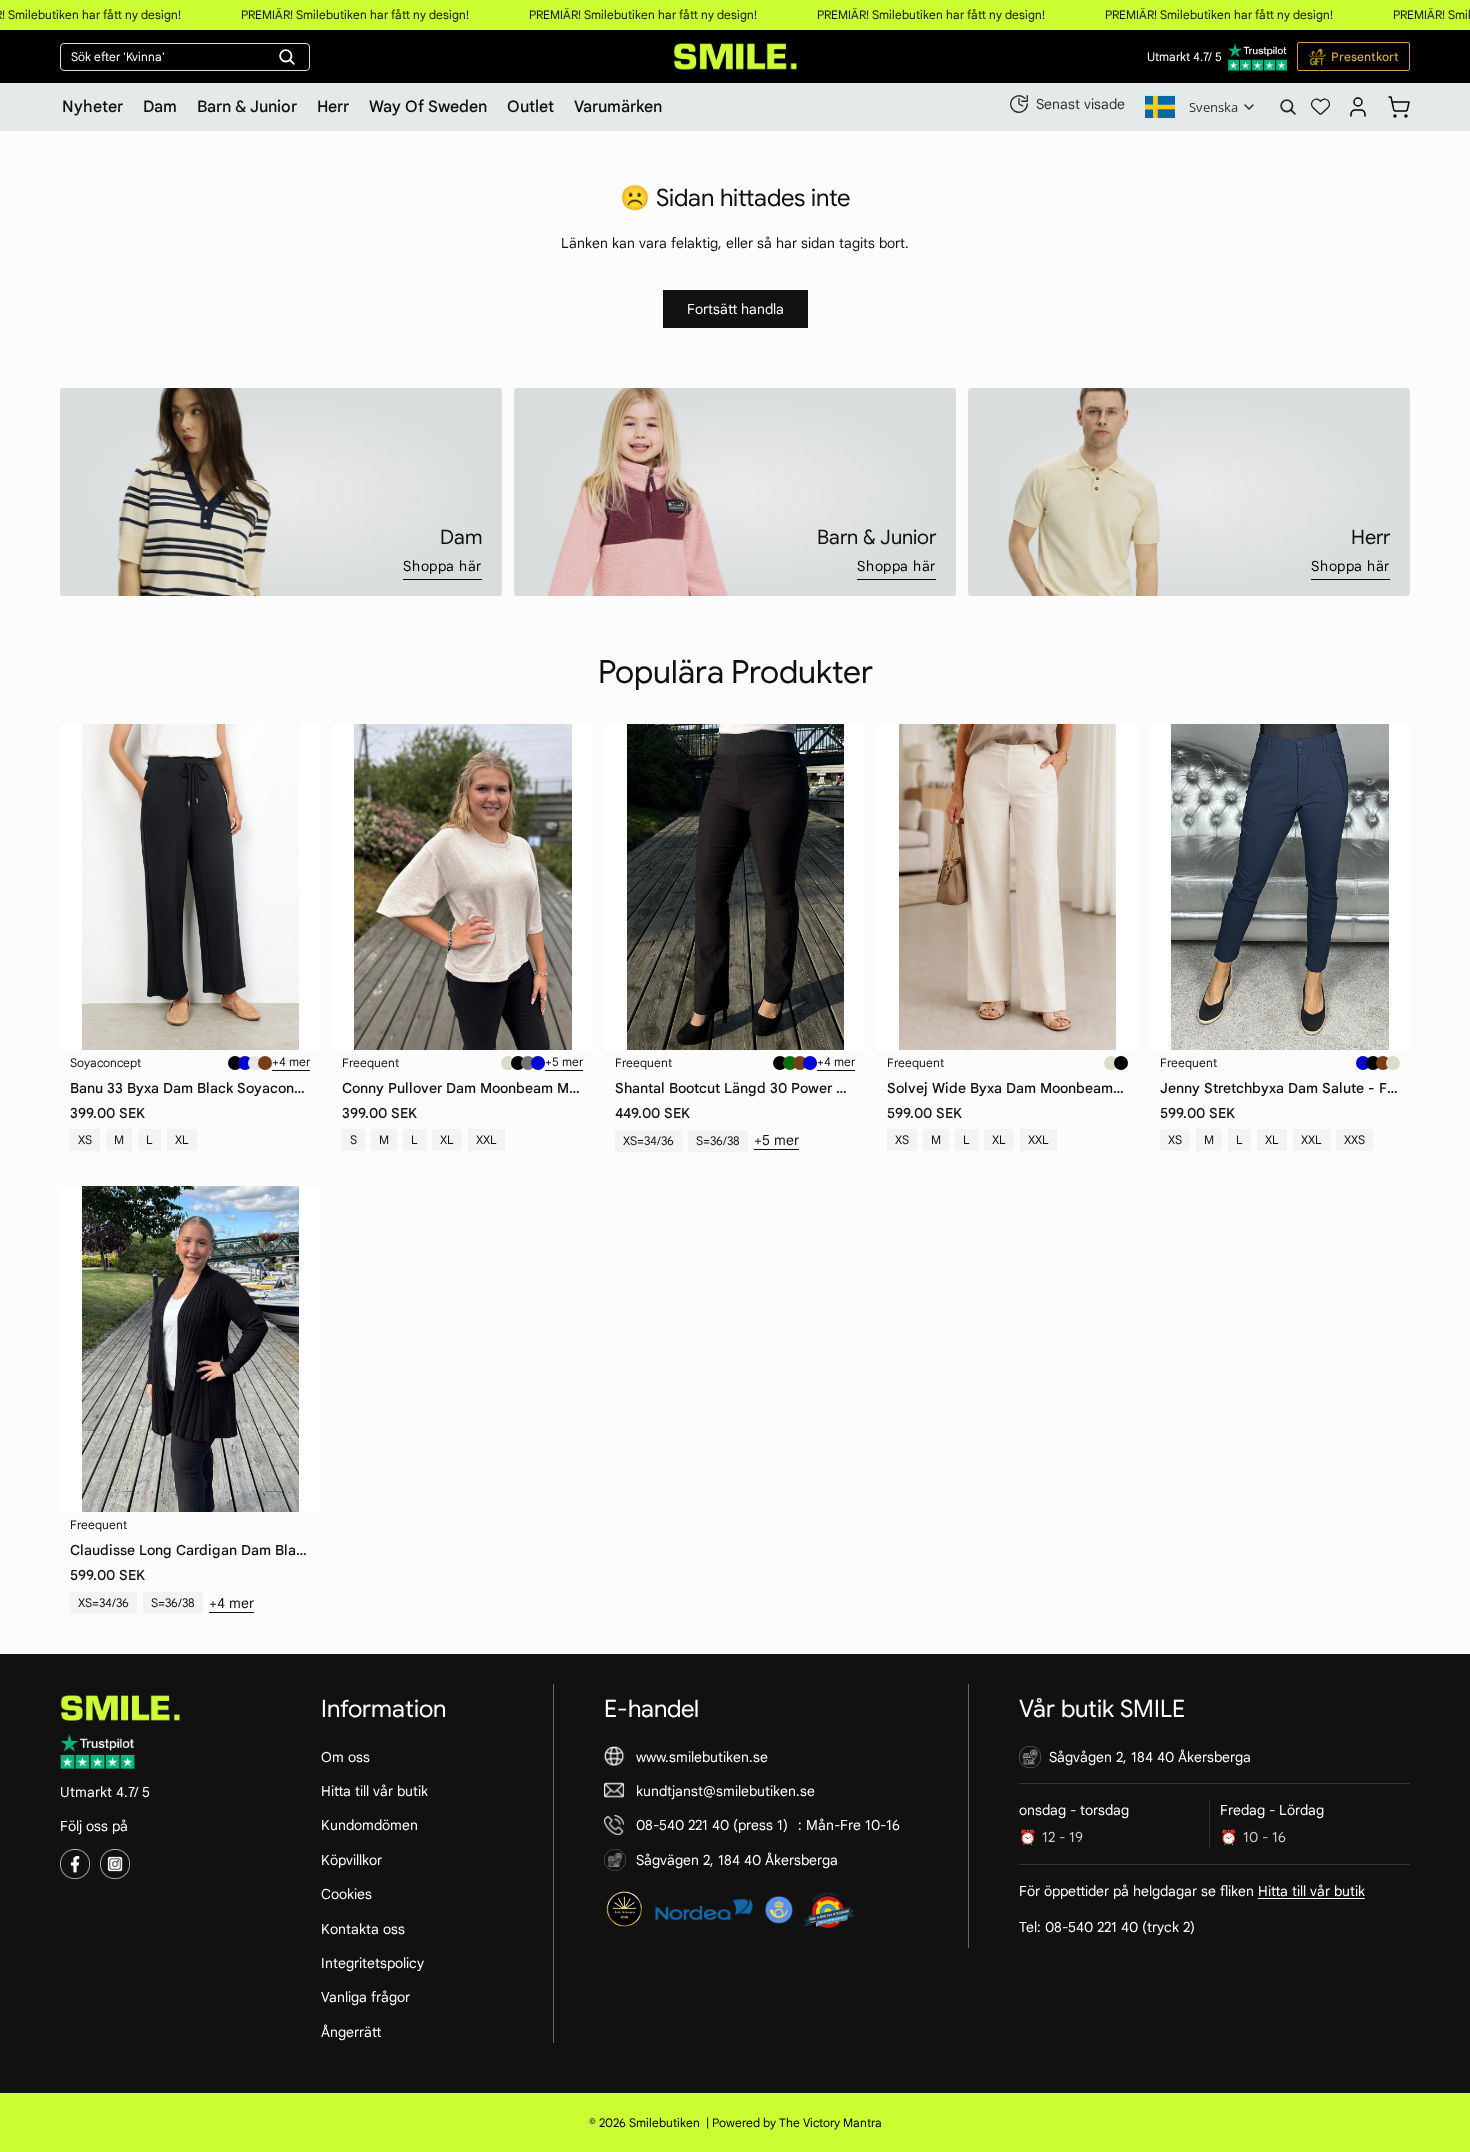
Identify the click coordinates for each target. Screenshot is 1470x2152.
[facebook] (75, 1864)
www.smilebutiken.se (702, 1757)
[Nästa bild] (290, 887)
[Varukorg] (1399, 104)
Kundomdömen (369, 1825)
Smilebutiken (664, 2122)
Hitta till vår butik (374, 1791)
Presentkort (1365, 56)
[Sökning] (1288, 107)
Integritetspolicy (372, 1963)
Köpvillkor (351, 1860)
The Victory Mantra (830, 2122)
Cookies (346, 1894)
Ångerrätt (351, 2032)
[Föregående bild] (90, 887)
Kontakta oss (363, 1929)
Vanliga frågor (365, 1997)
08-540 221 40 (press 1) (712, 1825)
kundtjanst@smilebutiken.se (725, 1791)
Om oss (345, 1757)
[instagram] (115, 1864)
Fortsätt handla (735, 309)
